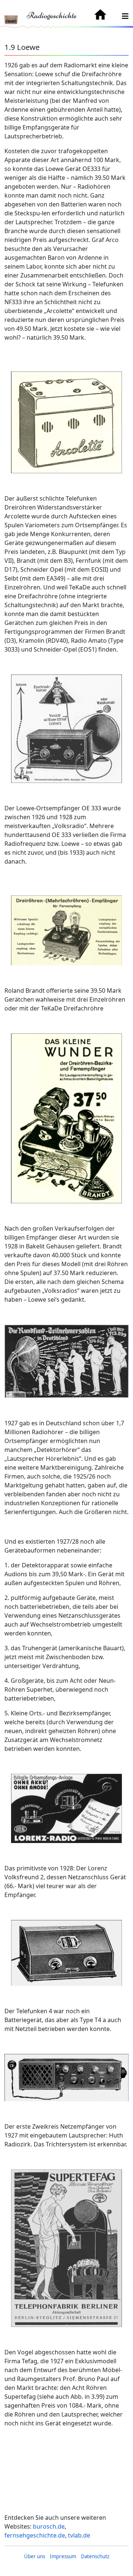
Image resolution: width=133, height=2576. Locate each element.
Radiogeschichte (52, 15)
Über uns (35, 2556)
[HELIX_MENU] (125, 16)
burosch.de (49, 2526)
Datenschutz (95, 2556)
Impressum (63, 2556)
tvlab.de (79, 2535)
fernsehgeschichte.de (35, 2535)
